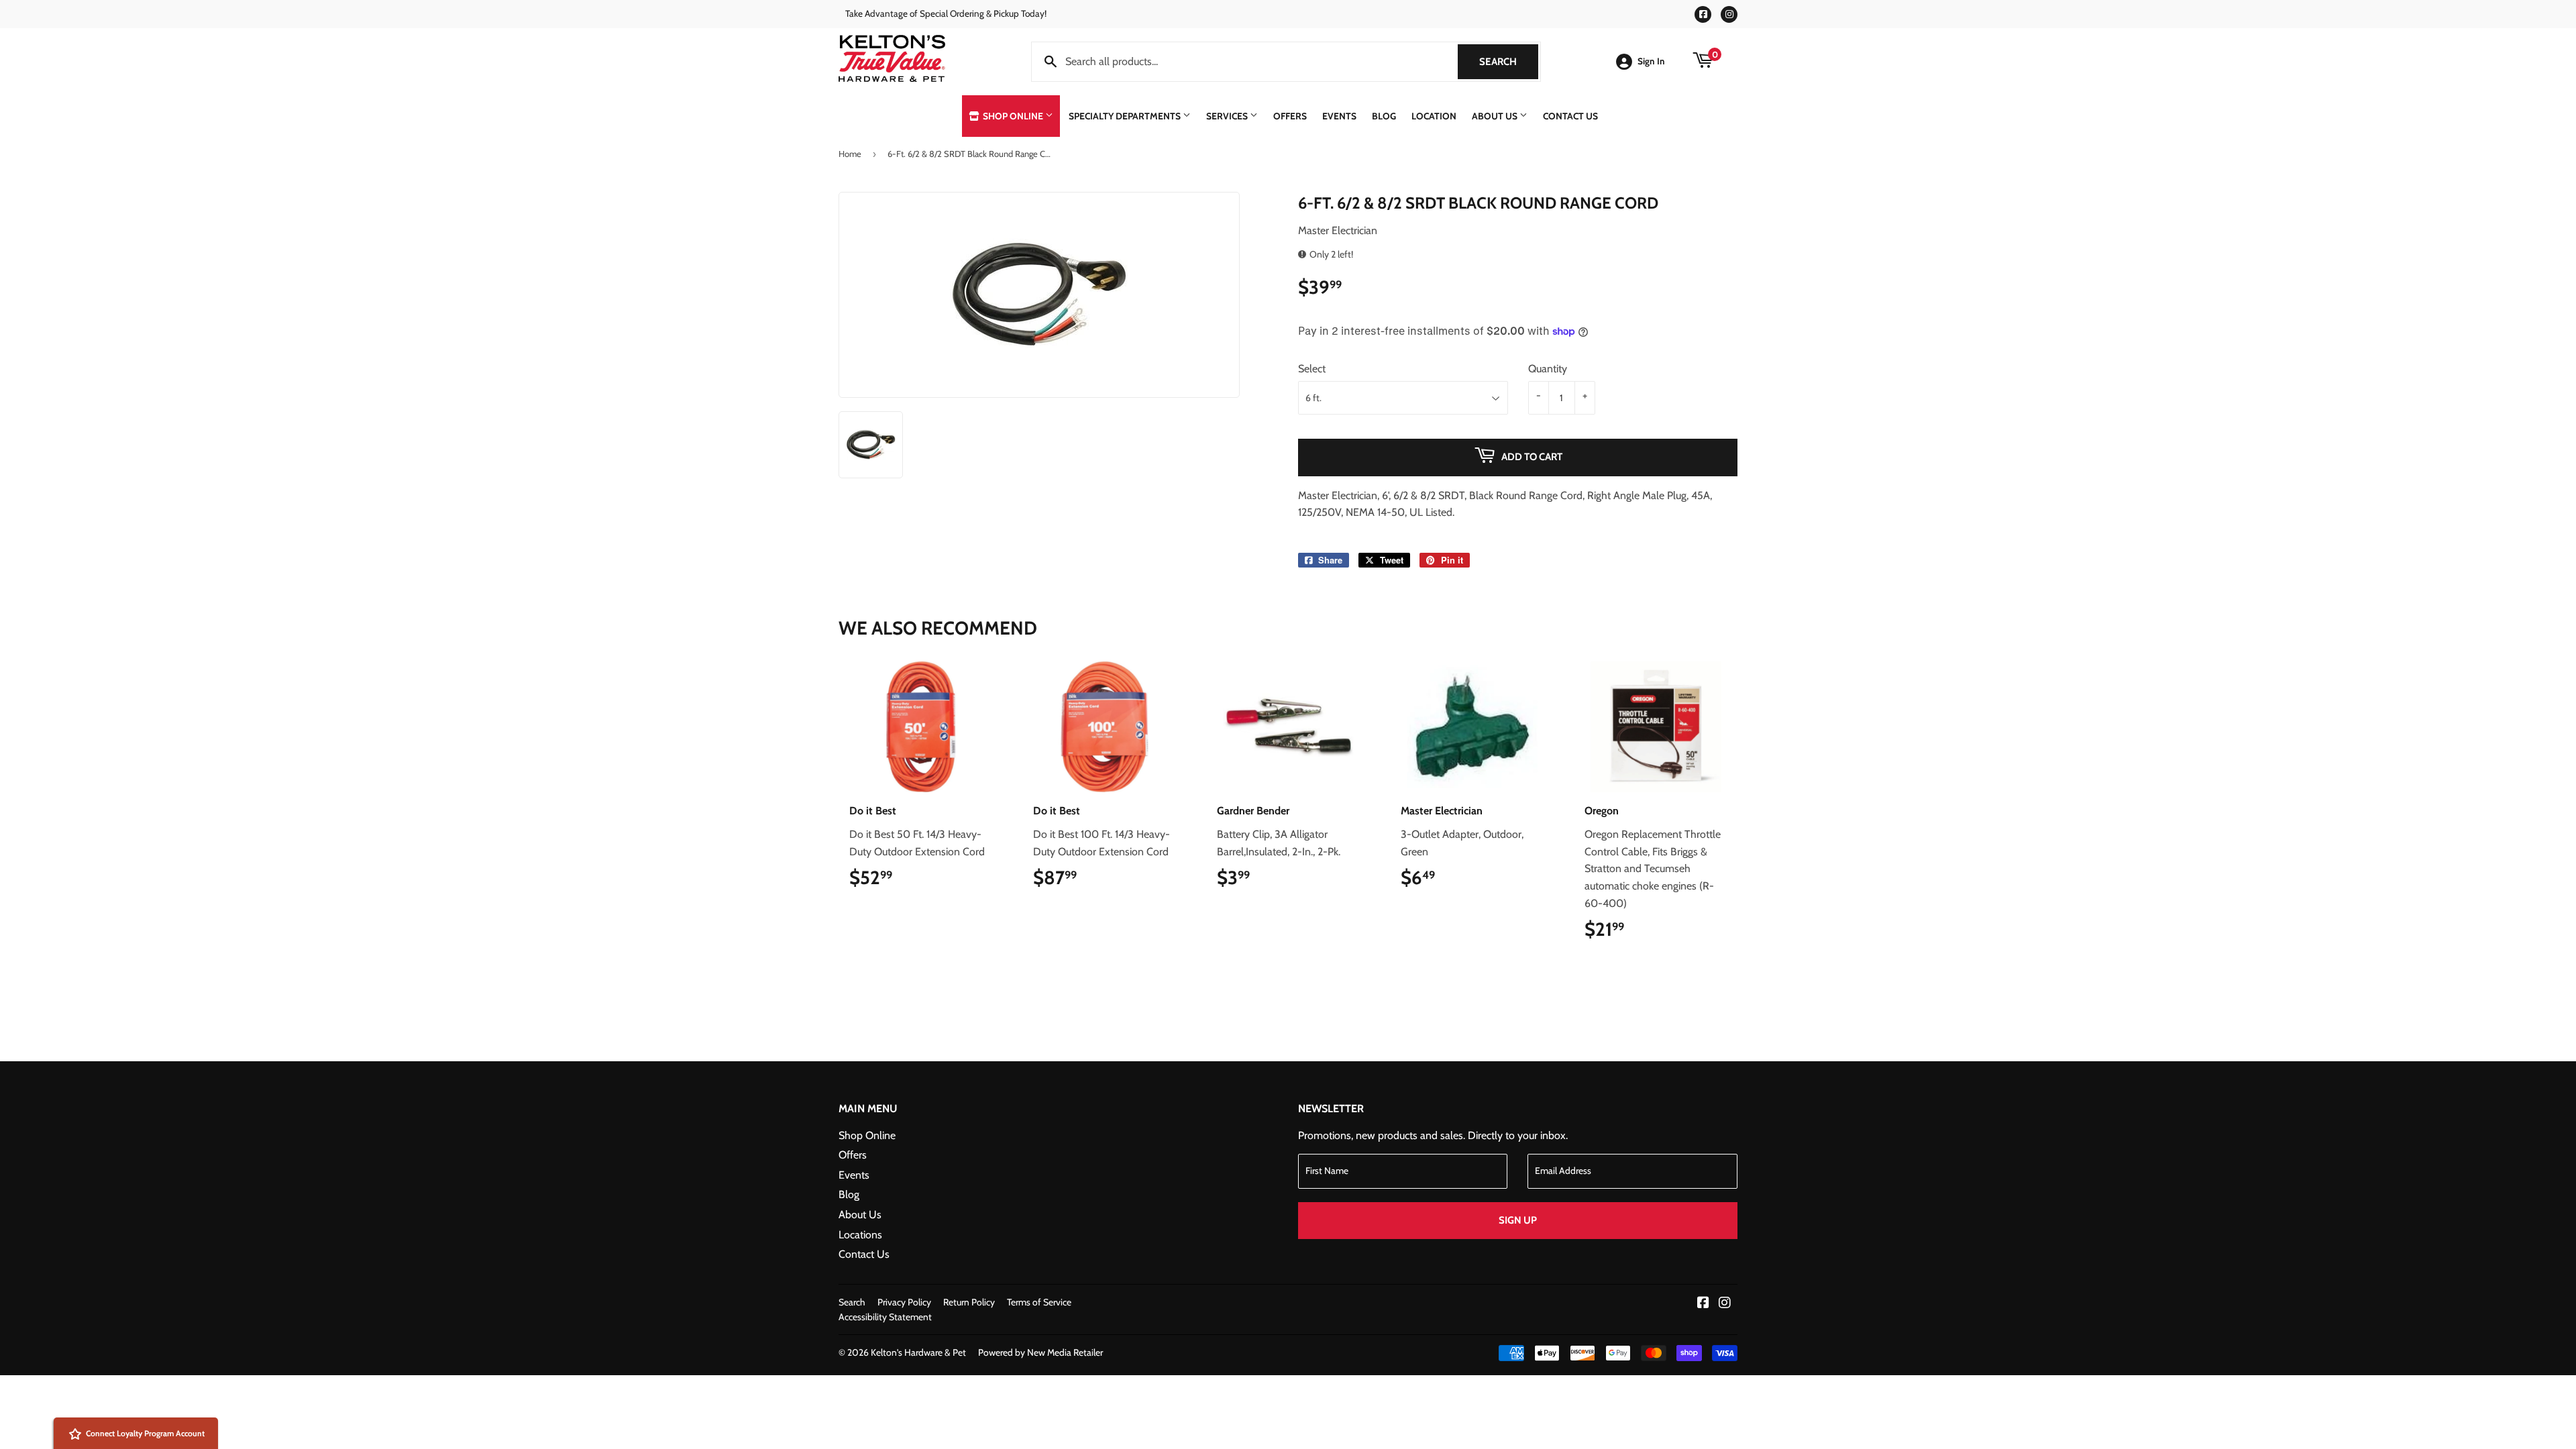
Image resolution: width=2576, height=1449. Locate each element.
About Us (1496, 116)
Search (1509, 62)
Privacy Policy (904, 1302)
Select (1312, 369)
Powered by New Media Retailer (1040, 1352)
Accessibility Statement (885, 1317)
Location (1434, 116)
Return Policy (969, 1302)
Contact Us (1570, 116)
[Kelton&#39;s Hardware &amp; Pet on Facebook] (1703, 1304)
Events (1339, 116)
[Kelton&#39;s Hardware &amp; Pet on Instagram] (1725, 1304)
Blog (1384, 116)
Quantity (1548, 369)
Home (850, 154)
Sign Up (1518, 1220)
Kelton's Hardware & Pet (918, 1352)
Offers (1290, 116)
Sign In (1651, 61)
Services (1228, 116)
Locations (860, 1235)
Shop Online (1013, 116)
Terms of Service (1039, 1302)
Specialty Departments (1126, 116)
